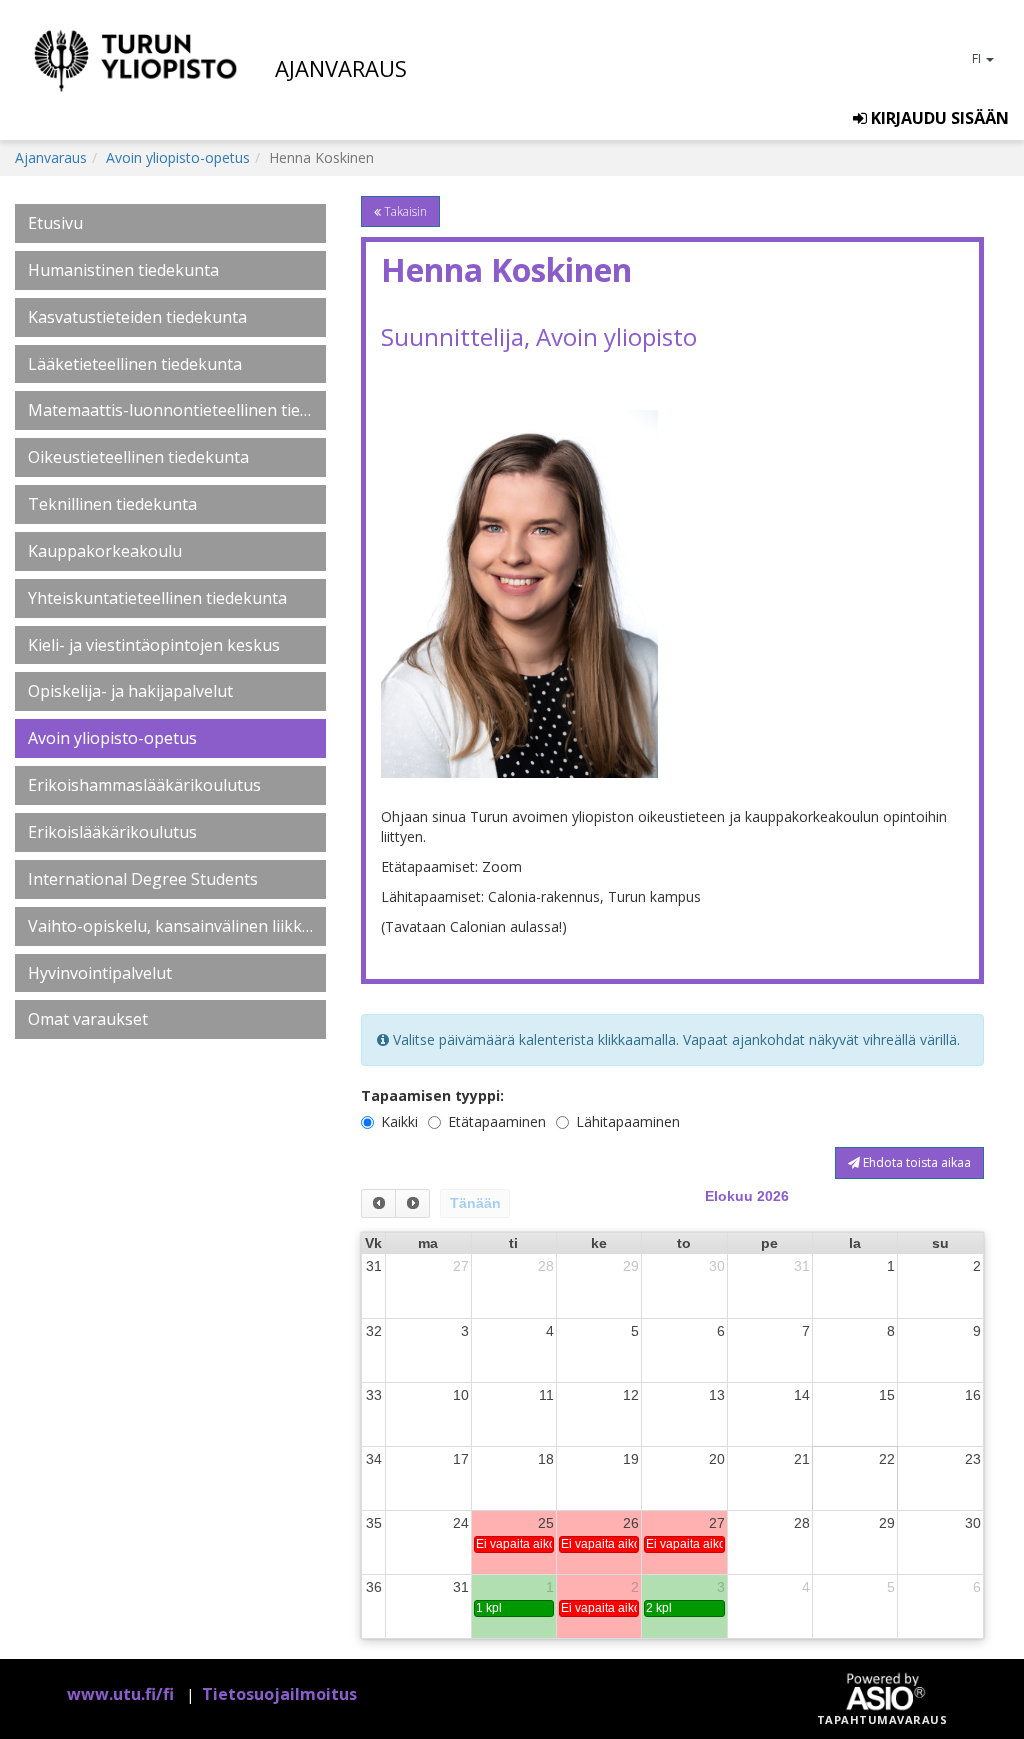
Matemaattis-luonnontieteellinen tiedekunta (170, 410)
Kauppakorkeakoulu (105, 551)
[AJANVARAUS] (145, 70)
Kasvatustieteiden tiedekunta (137, 317)
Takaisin (404, 211)
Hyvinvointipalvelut (100, 973)
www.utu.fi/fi (120, 1694)
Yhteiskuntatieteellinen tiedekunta (157, 598)
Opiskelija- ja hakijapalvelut (130, 691)
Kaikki (399, 1121)
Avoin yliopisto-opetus (178, 157)
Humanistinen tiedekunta (123, 270)
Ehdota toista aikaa (915, 1162)
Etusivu (55, 223)
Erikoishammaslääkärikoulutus (144, 785)
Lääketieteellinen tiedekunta (135, 364)
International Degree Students (143, 879)
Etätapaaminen (497, 1121)
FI (978, 58)
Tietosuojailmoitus (279, 1694)
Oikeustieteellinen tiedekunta (138, 457)
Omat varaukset (88, 1019)
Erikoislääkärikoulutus (112, 832)
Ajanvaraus (51, 157)
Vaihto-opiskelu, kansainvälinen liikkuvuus (170, 926)
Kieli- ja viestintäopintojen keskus (154, 645)
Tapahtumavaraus (882, 1720)
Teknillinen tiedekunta (112, 504)
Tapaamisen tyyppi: (432, 1095)
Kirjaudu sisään (938, 118)
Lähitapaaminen (628, 1121)
